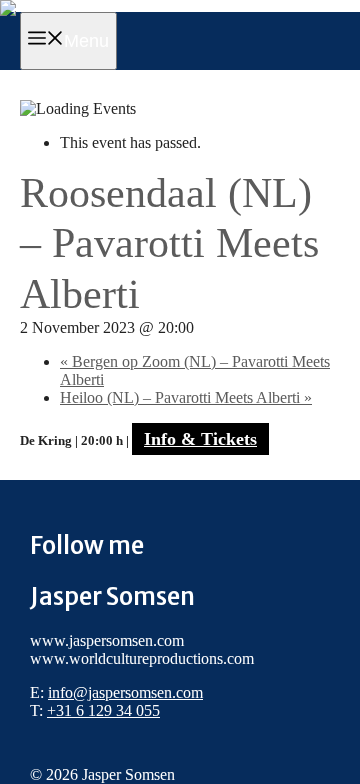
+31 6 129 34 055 (103, 710)
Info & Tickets (200, 439)
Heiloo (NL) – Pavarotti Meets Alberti (186, 397)
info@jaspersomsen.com (125, 692)
